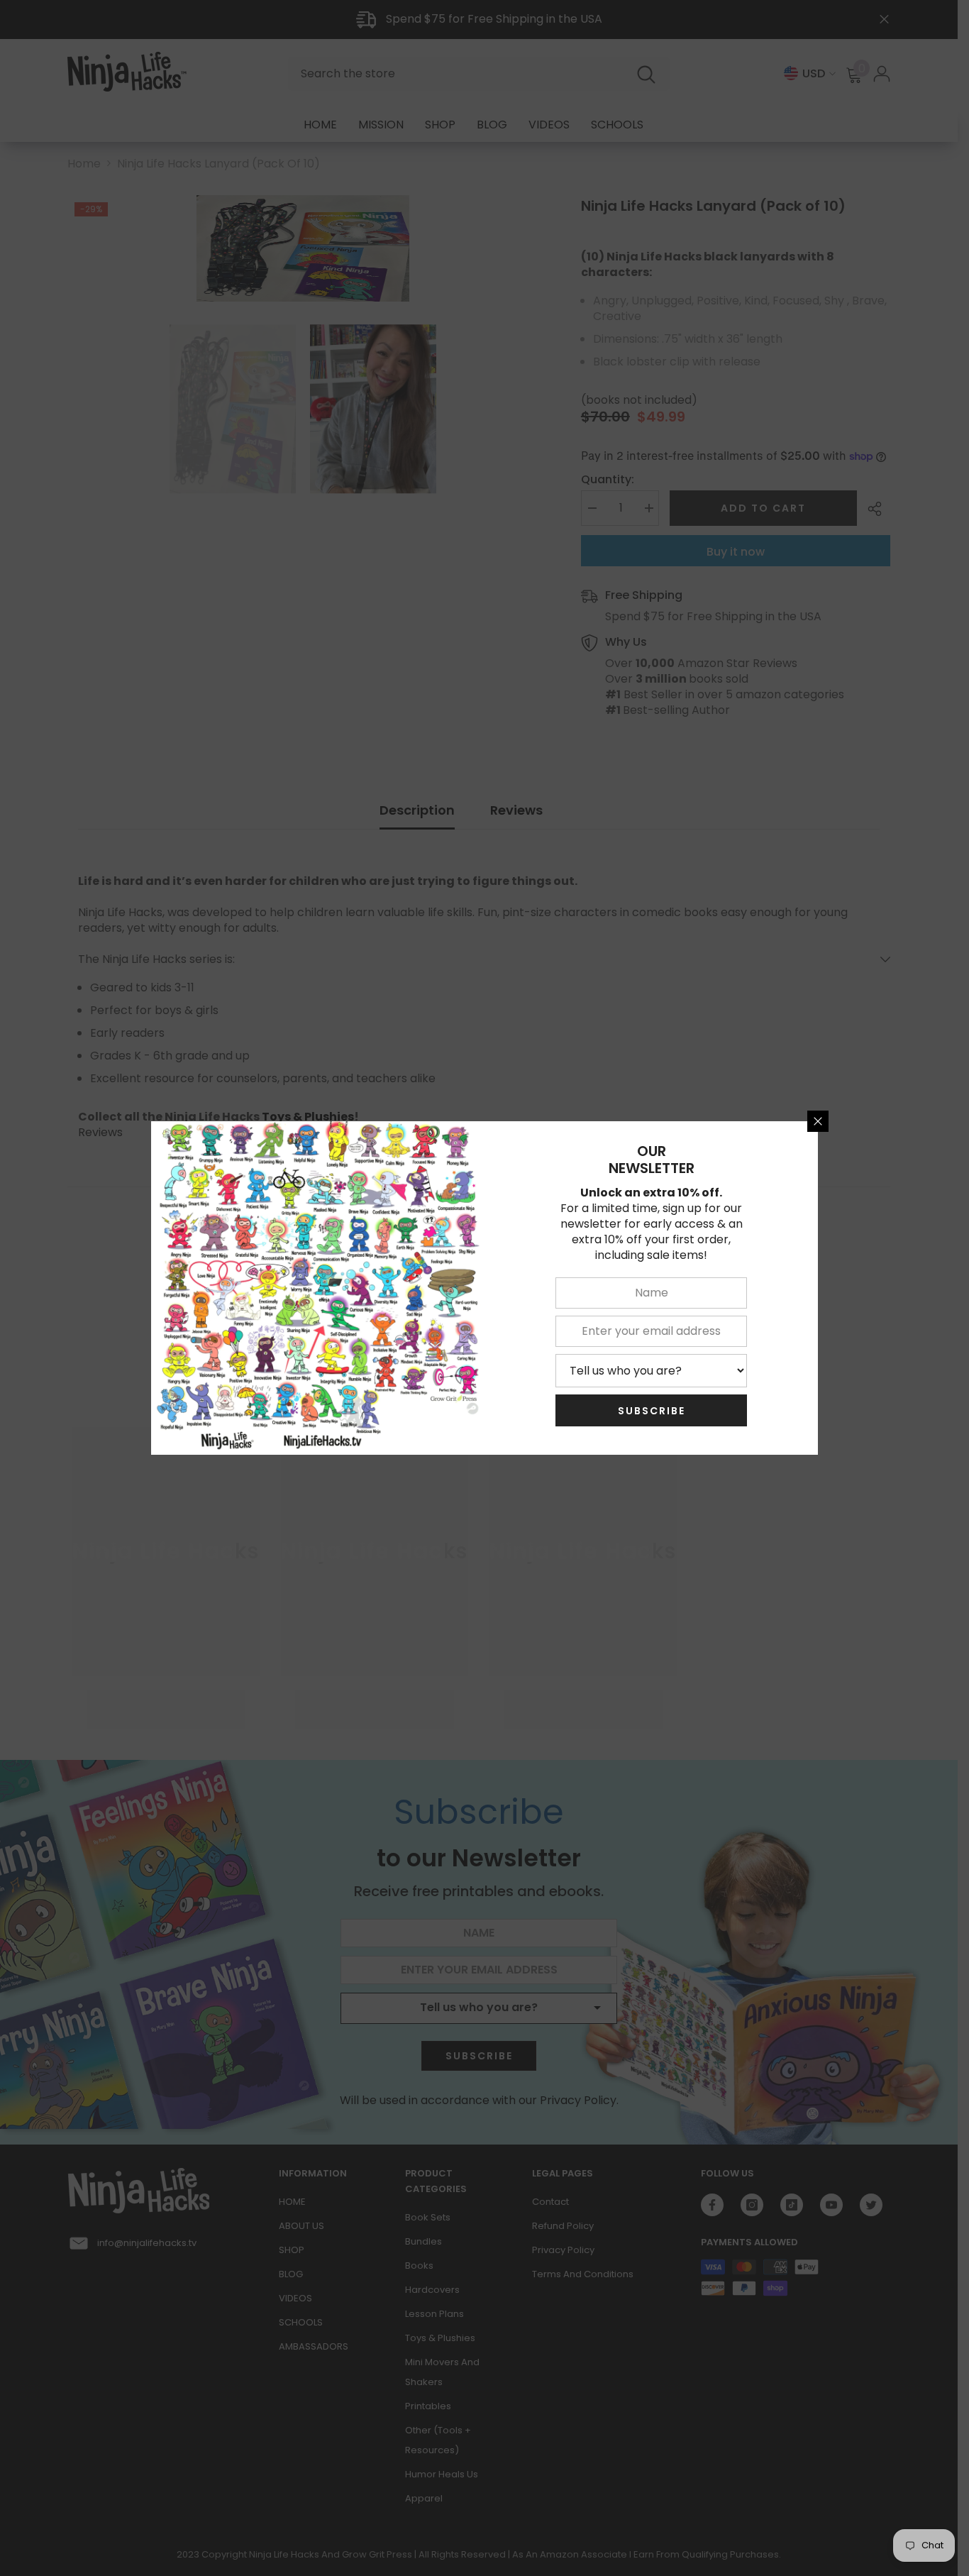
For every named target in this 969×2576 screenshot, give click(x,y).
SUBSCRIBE (652, 1411)
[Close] (818, 1121)
